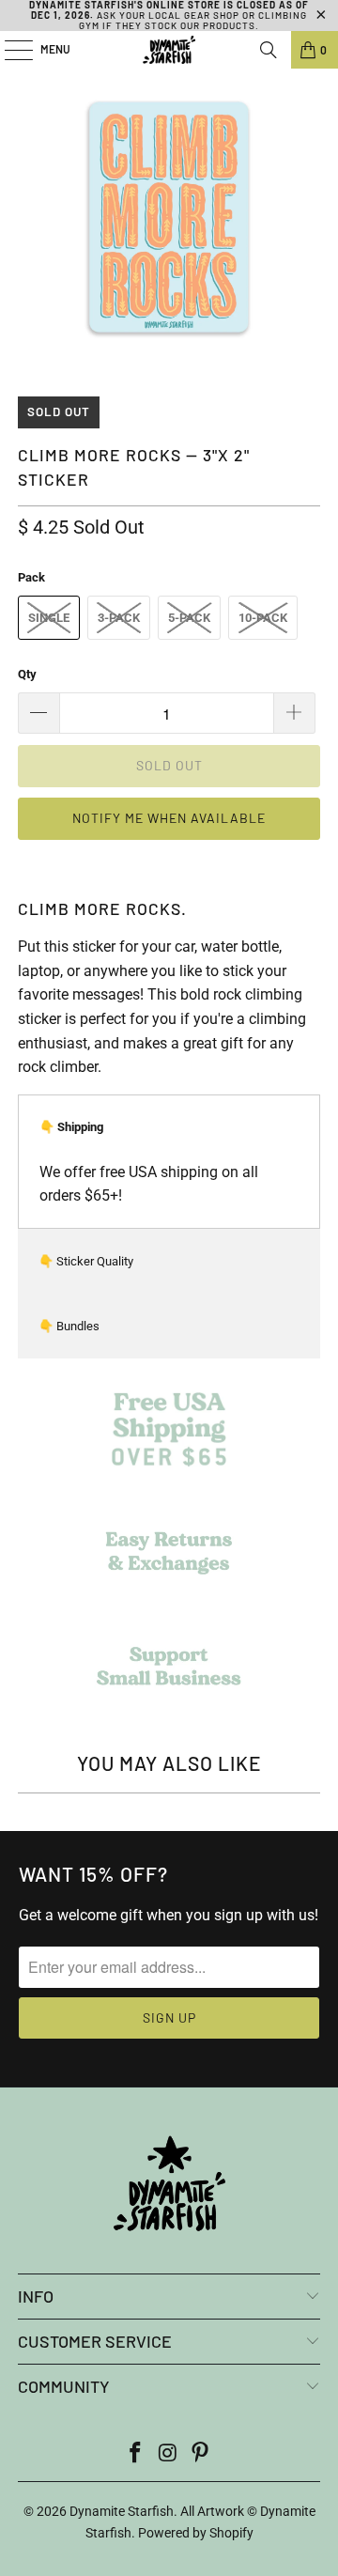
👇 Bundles (69, 1326)
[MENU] (9, 50)
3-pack (119, 618)
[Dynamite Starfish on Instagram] (168, 2454)
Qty (27, 674)
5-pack (189, 618)
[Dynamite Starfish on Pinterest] (201, 2454)
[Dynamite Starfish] (169, 50)
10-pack (263, 618)
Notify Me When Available (169, 818)
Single (49, 618)
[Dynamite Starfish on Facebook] (135, 2454)
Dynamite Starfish (122, 2511)
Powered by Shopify (196, 2533)
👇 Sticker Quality (86, 1261)
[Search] (269, 50)
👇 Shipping (71, 1127)
